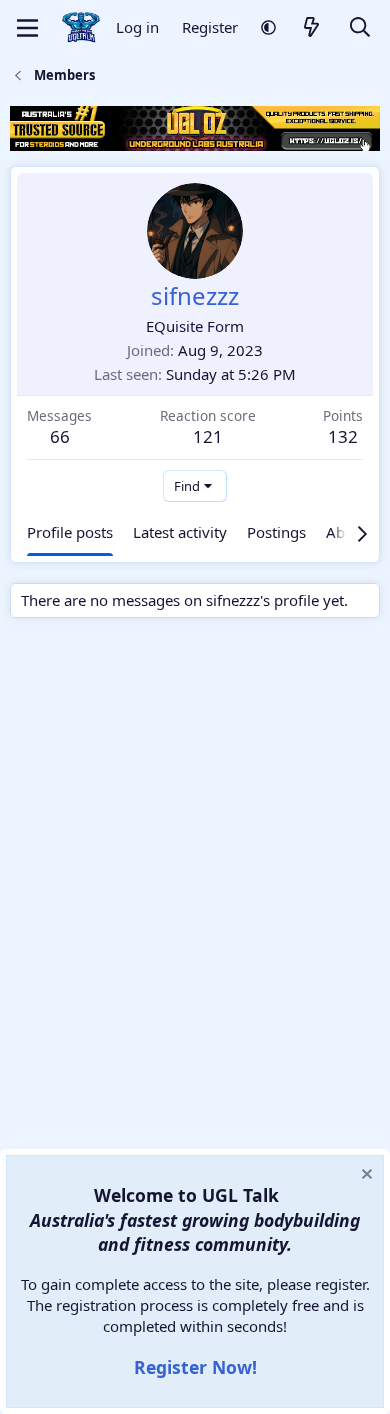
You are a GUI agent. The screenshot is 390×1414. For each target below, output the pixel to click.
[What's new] (312, 28)
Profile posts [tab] (70, 532)
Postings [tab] (276, 532)
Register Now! (195, 1367)
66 (60, 436)
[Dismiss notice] (364, 1176)
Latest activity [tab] (180, 532)
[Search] (360, 28)
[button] (268, 27)
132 (343, 436)
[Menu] (27, 28)
